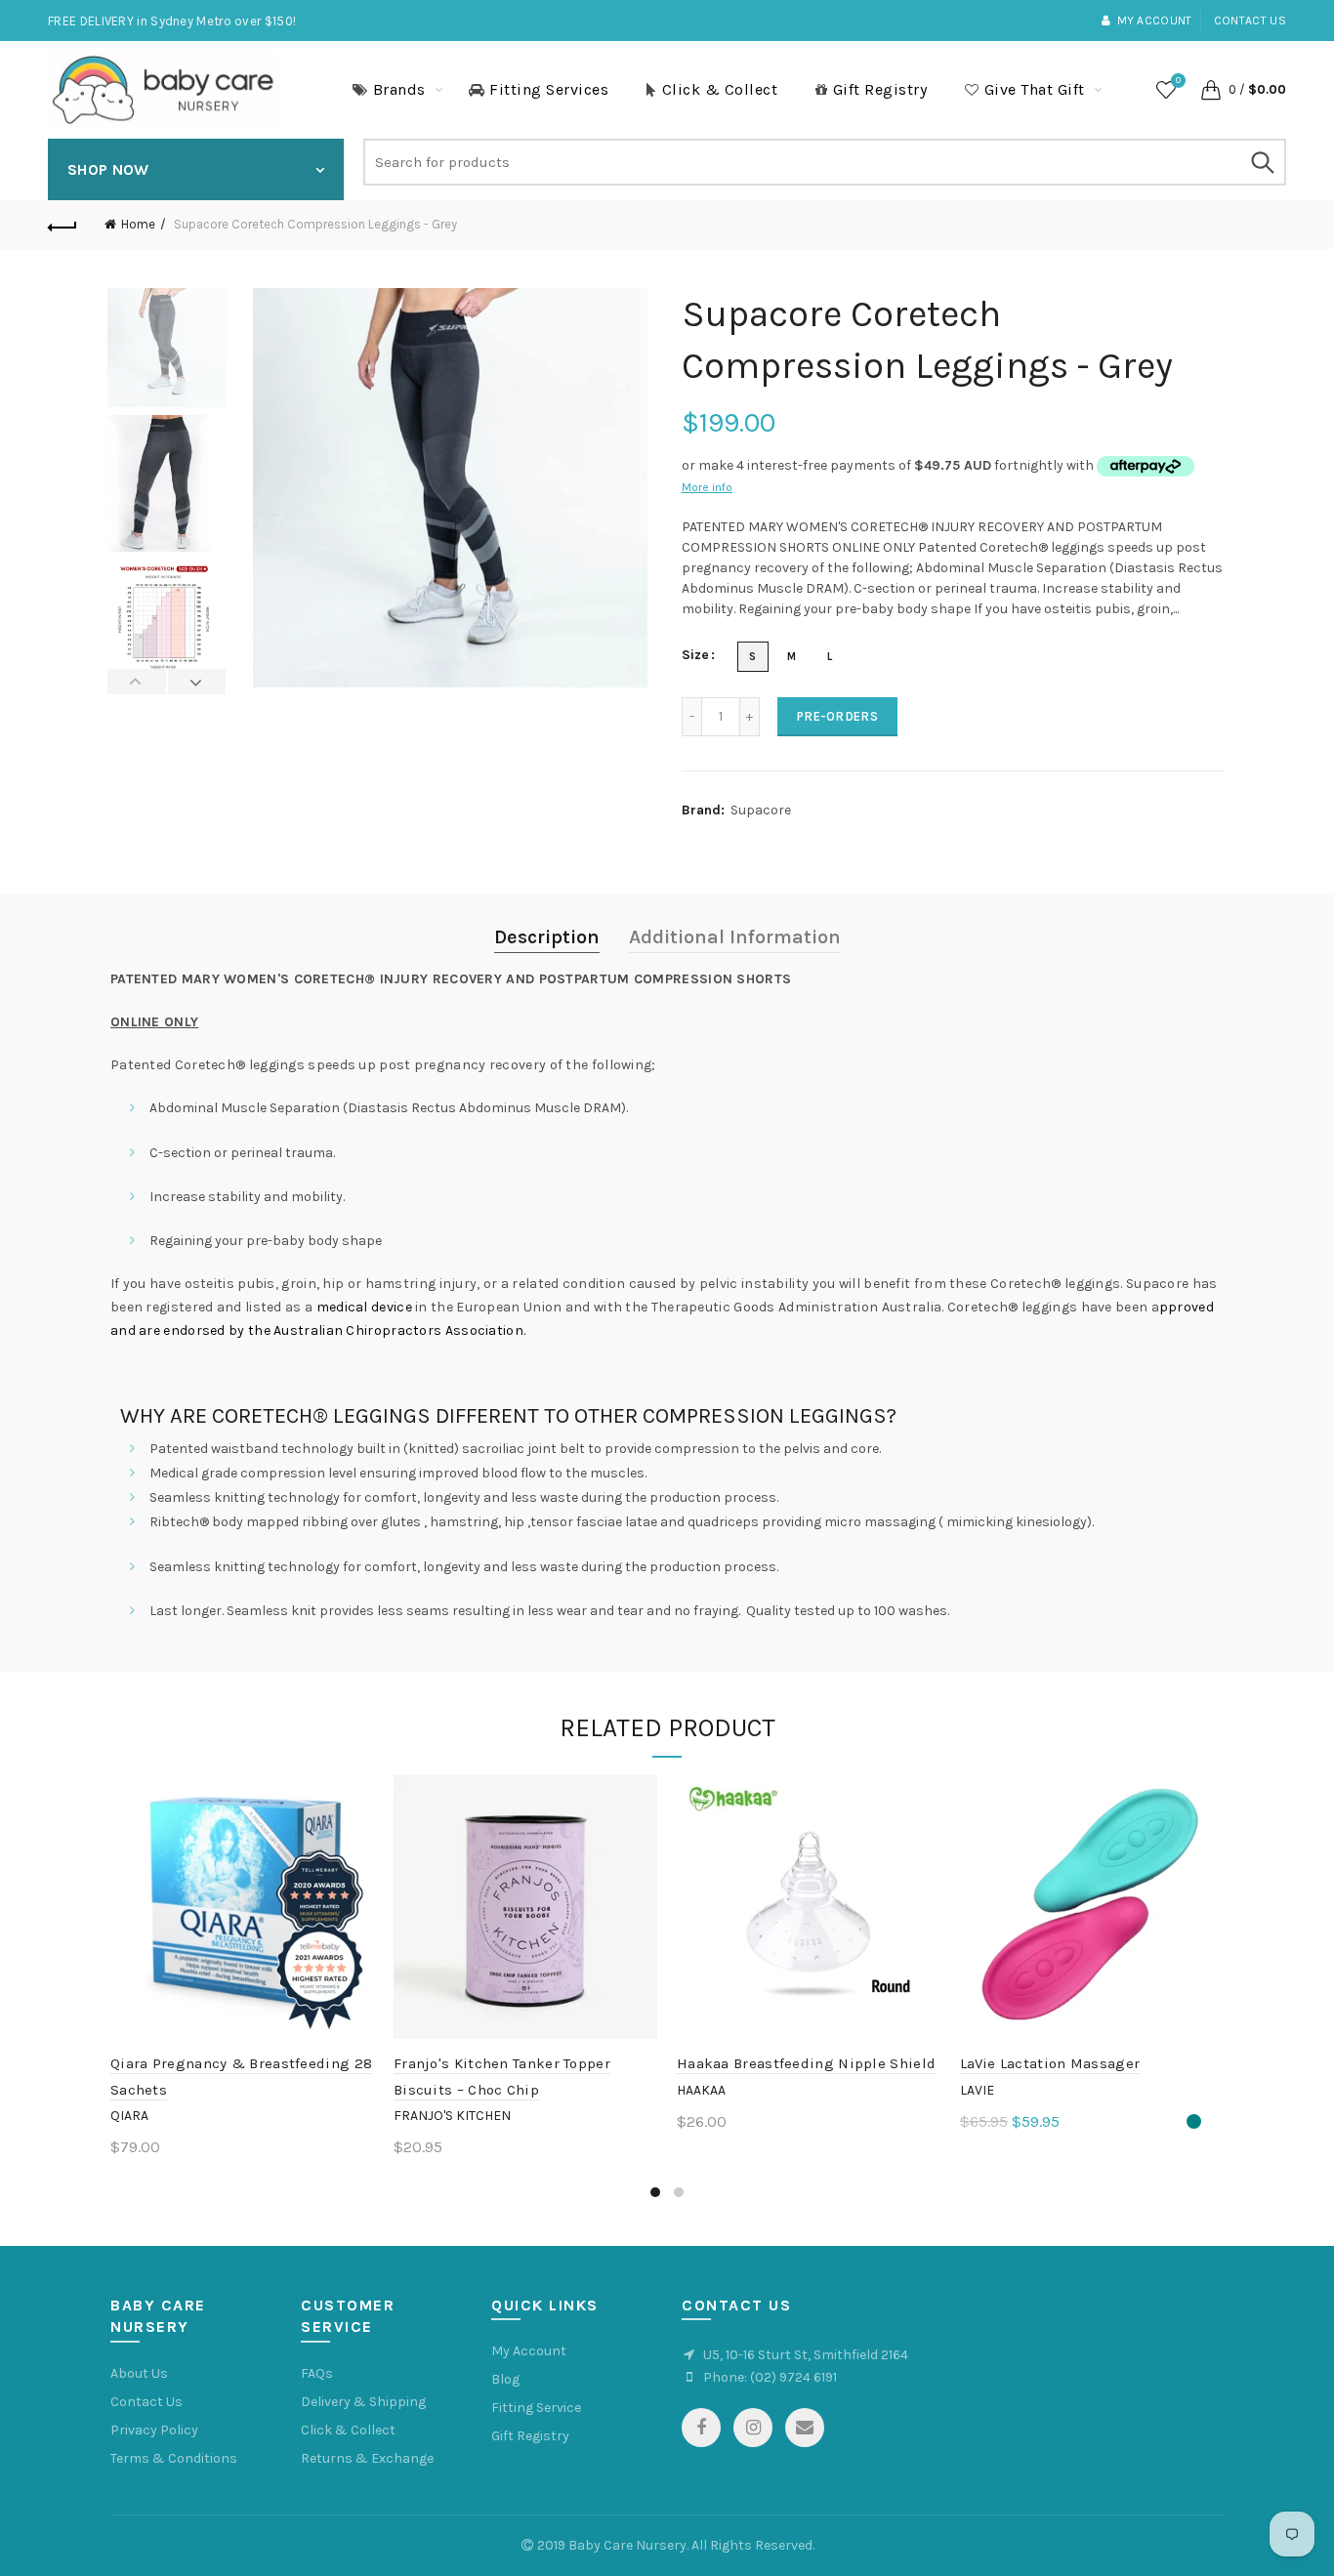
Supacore (761, 810)
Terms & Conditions (174, 2458)
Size (695, 655)
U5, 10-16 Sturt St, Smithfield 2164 (806, 2355)
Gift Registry (880, 89)
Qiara (129, 2116)
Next (197, 682)
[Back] (63, 225)
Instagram (753, 2428)
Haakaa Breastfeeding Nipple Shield (806, 2063)
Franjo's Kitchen (452, 2116)
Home (138, 224)
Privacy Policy (154, 2430)
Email (805, 2428)
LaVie (977, 2090)
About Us (139, 2373)
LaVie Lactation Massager (1050, 2063)
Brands (399, 89)
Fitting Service (536, 2408)
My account (1154, 21)
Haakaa (701, 2090)
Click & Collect (720, 89)
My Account (529, 2351)
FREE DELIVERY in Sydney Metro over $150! (172, 21)
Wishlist (1178, 81)
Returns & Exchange (367, 2458)
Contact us (1250, 21)
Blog (505, 2379)
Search (1262, 162)
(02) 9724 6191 (793, 2377)
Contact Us (146, 2402)
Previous (137, 682)
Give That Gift (1035, 89)
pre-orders (837, 716)
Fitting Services (549, 89)
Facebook (701, 2428)
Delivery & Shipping (363, 2402)
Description (547, 937)
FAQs (317, 2373)
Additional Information (735, 937)
